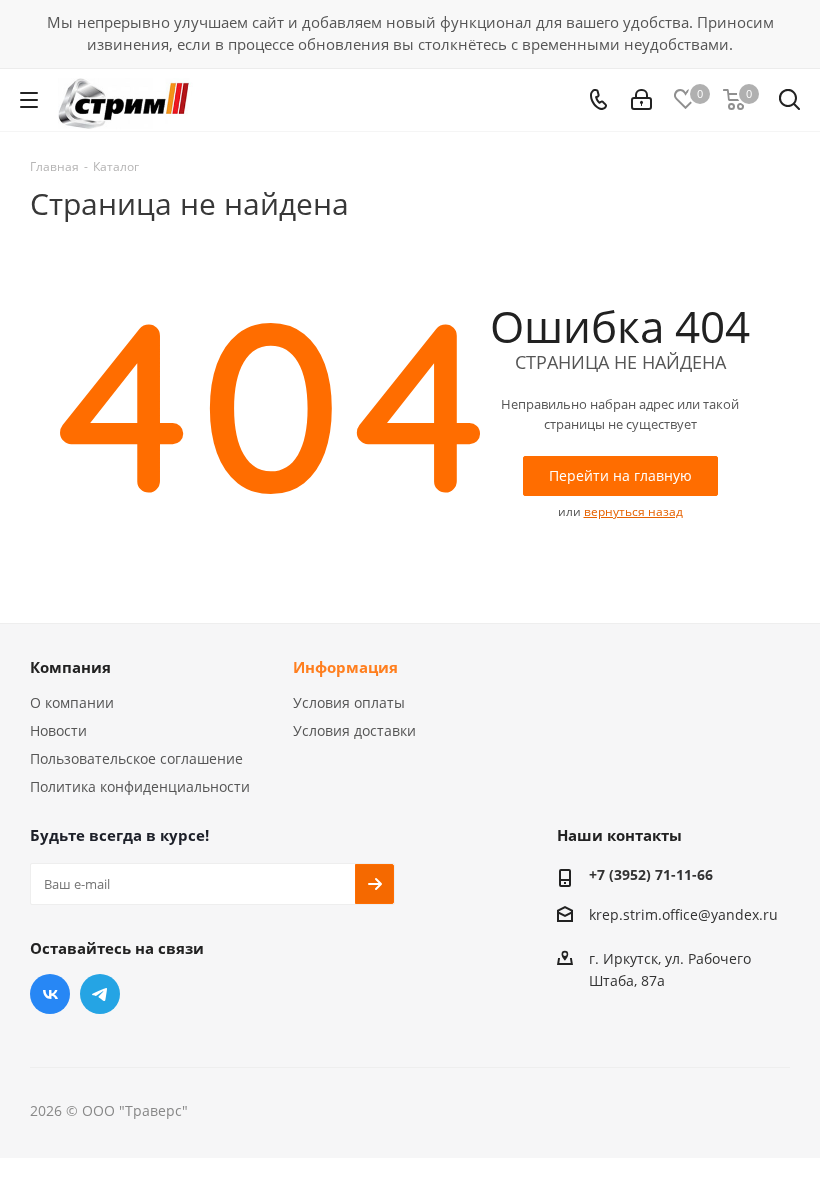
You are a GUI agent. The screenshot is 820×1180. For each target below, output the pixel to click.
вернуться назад (633, 511)
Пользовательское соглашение (136, 758)
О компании (72, 702)
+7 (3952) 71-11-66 (651, 874)
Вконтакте (50, 994)
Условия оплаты (349, 702)
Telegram (100, 994)
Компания (70, 667)
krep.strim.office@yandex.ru (683, 914)
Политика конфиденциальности (140, 786)
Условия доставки (354, 730)
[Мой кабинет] (641, 100)
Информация (345, 667)
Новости (58, 730)
